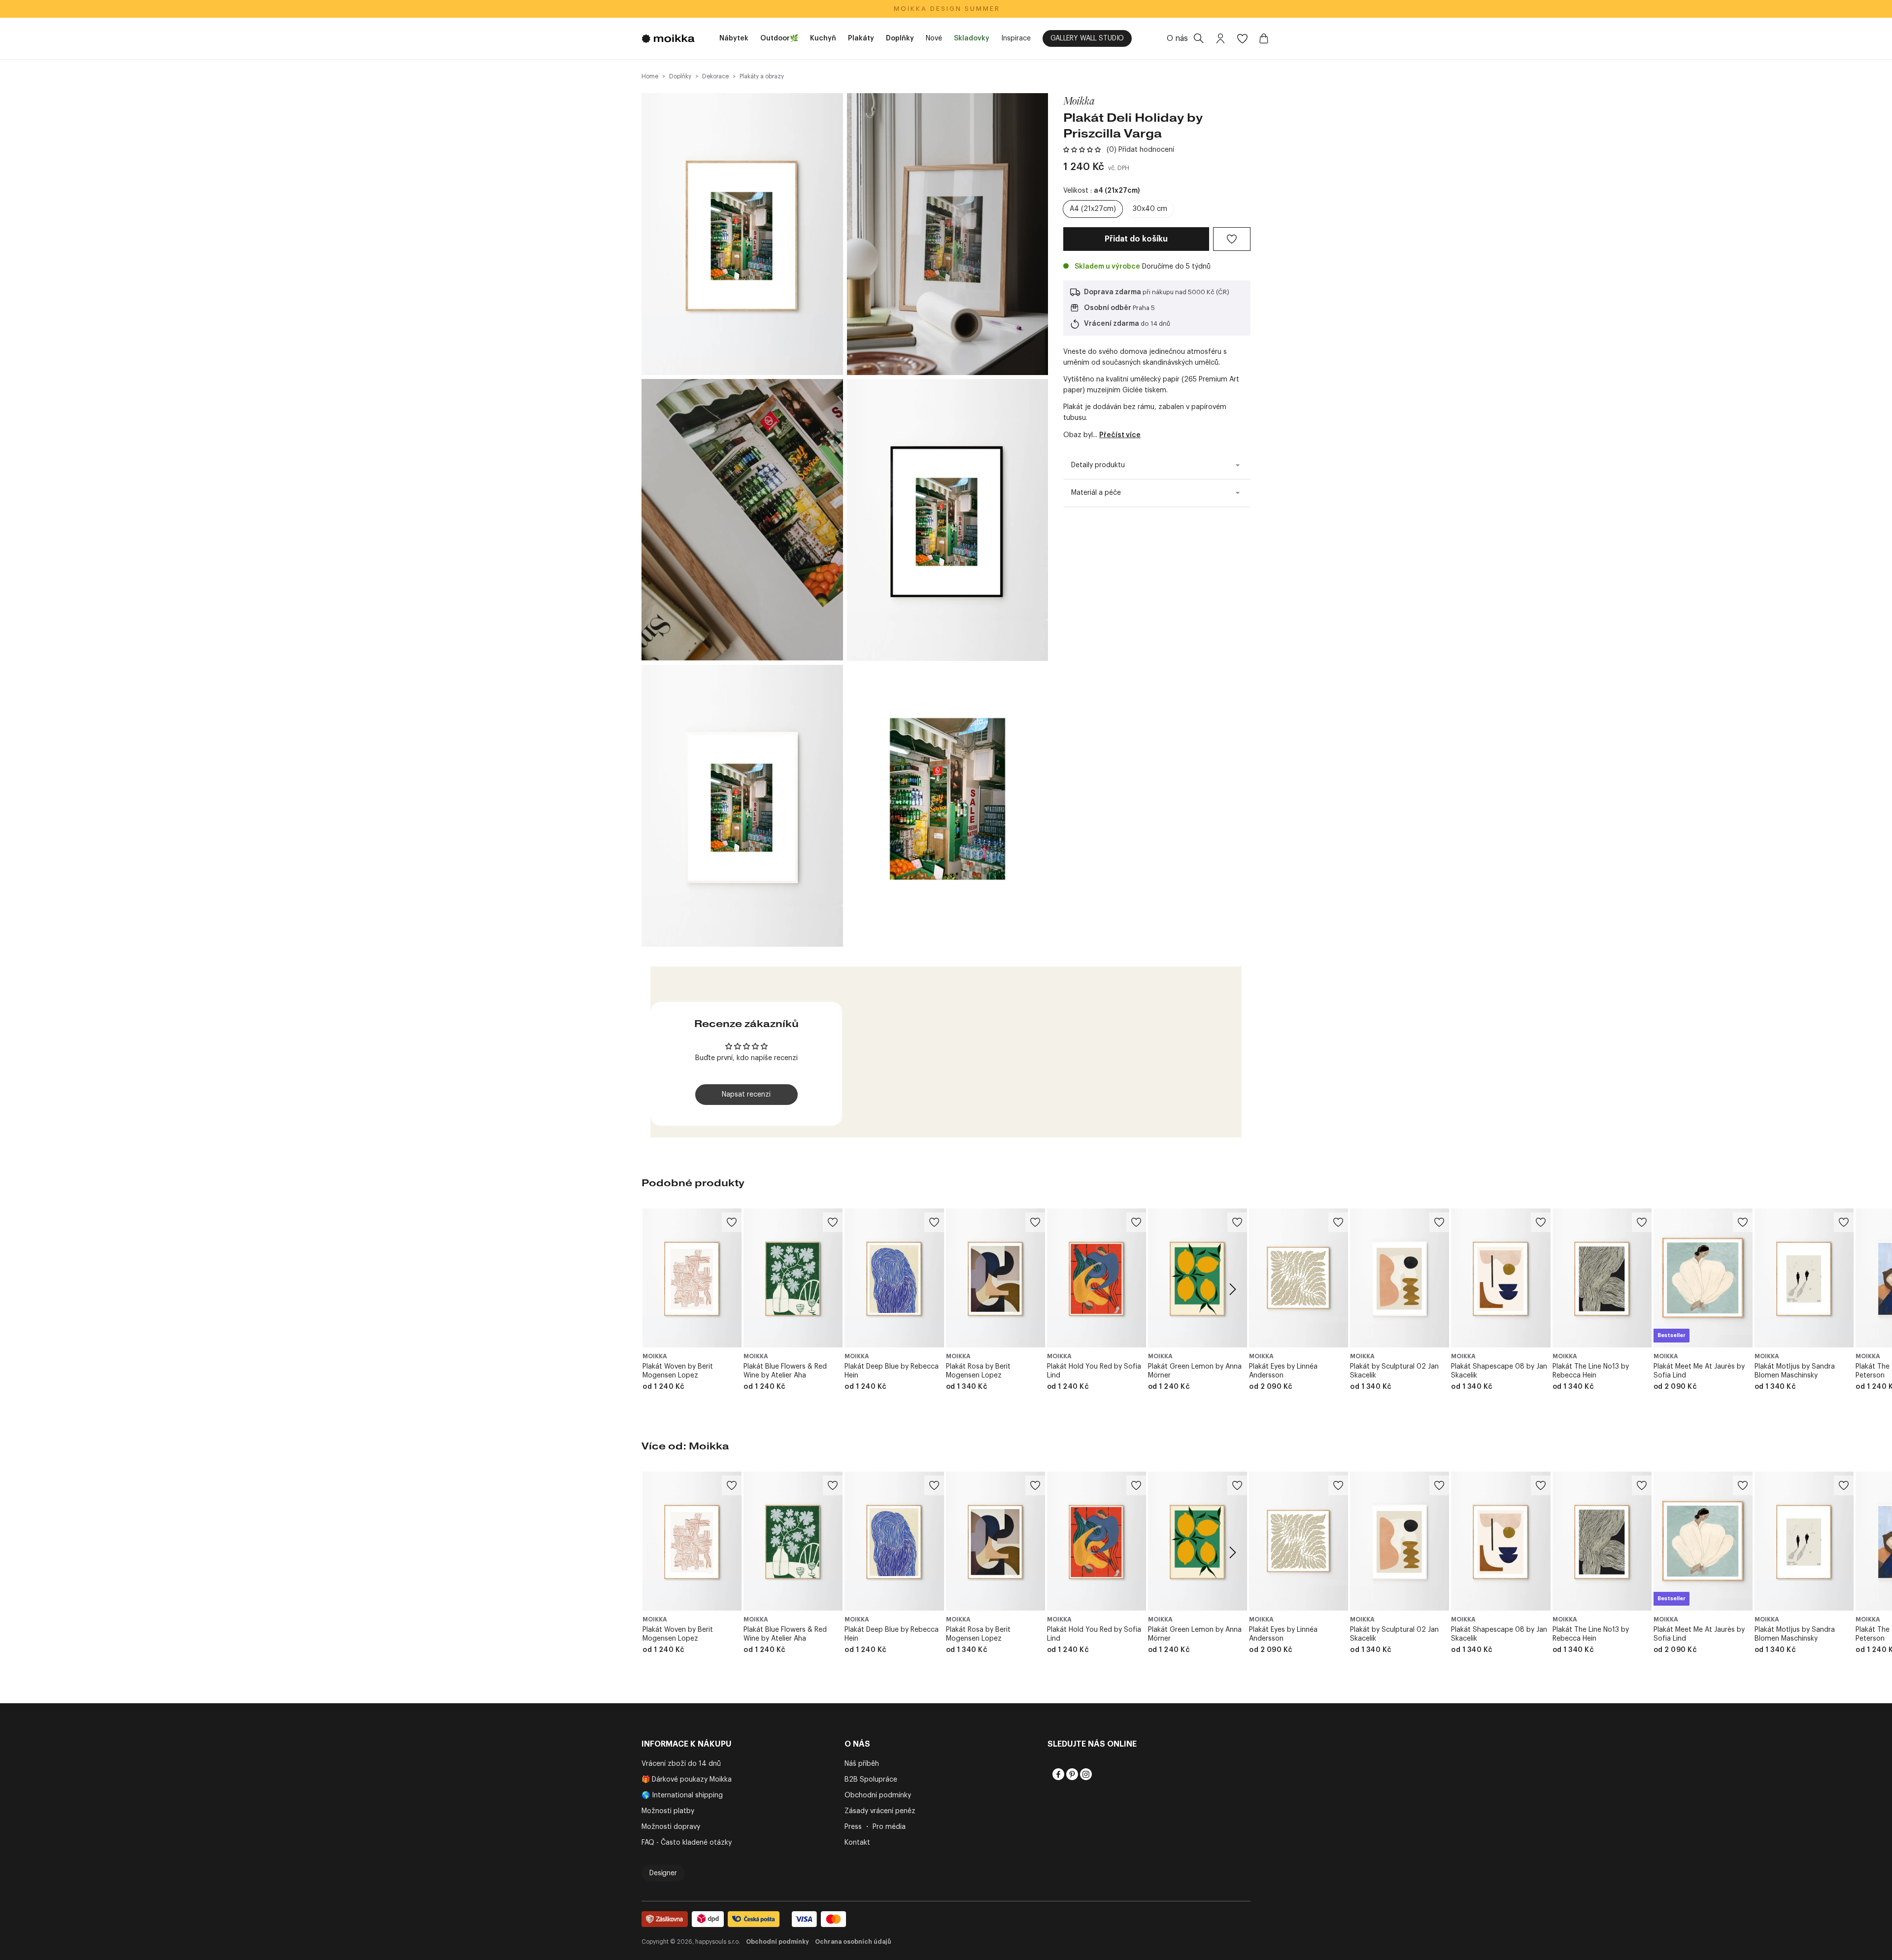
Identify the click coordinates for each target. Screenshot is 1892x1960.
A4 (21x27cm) (1093, 209)
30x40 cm (1150, 209)
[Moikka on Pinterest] (1071, 1774)
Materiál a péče (1096, 493)
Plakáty (861, 38)
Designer (663, 1873)
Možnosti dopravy (671, 1827)
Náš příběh (862, 1764)
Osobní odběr (1108, 308)
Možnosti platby (668, 1811)
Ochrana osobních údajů (853, 1942)
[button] (1082, 150)
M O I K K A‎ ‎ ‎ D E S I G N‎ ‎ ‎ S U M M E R (946, 9)
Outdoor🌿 (779, 38)
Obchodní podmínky (878, 1795)
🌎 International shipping (682, 1795)
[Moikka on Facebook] (1057, 1774)
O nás (1177, 38)
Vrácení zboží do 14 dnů (681, 1764)
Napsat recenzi (746, 1095)
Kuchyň (823, 38)
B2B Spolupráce (871, 1780)
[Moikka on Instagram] (1085, 1774)
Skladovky (972, 38)
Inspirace (1016, 38)
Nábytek (734, 38)
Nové (934, 38)
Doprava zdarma (1113, 292)
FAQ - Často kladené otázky (687, 1843)
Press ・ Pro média (875, 1827)
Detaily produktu (1098, 465)
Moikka (1079, 101)
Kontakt (857, 1843)
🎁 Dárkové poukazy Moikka (687, 1780)
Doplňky (900, 38)
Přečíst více (1120, 435)
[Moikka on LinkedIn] (1099, 1774)
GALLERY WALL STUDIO (1087, 38)
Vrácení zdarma (1112, 324)
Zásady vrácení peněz (880, 1811)
